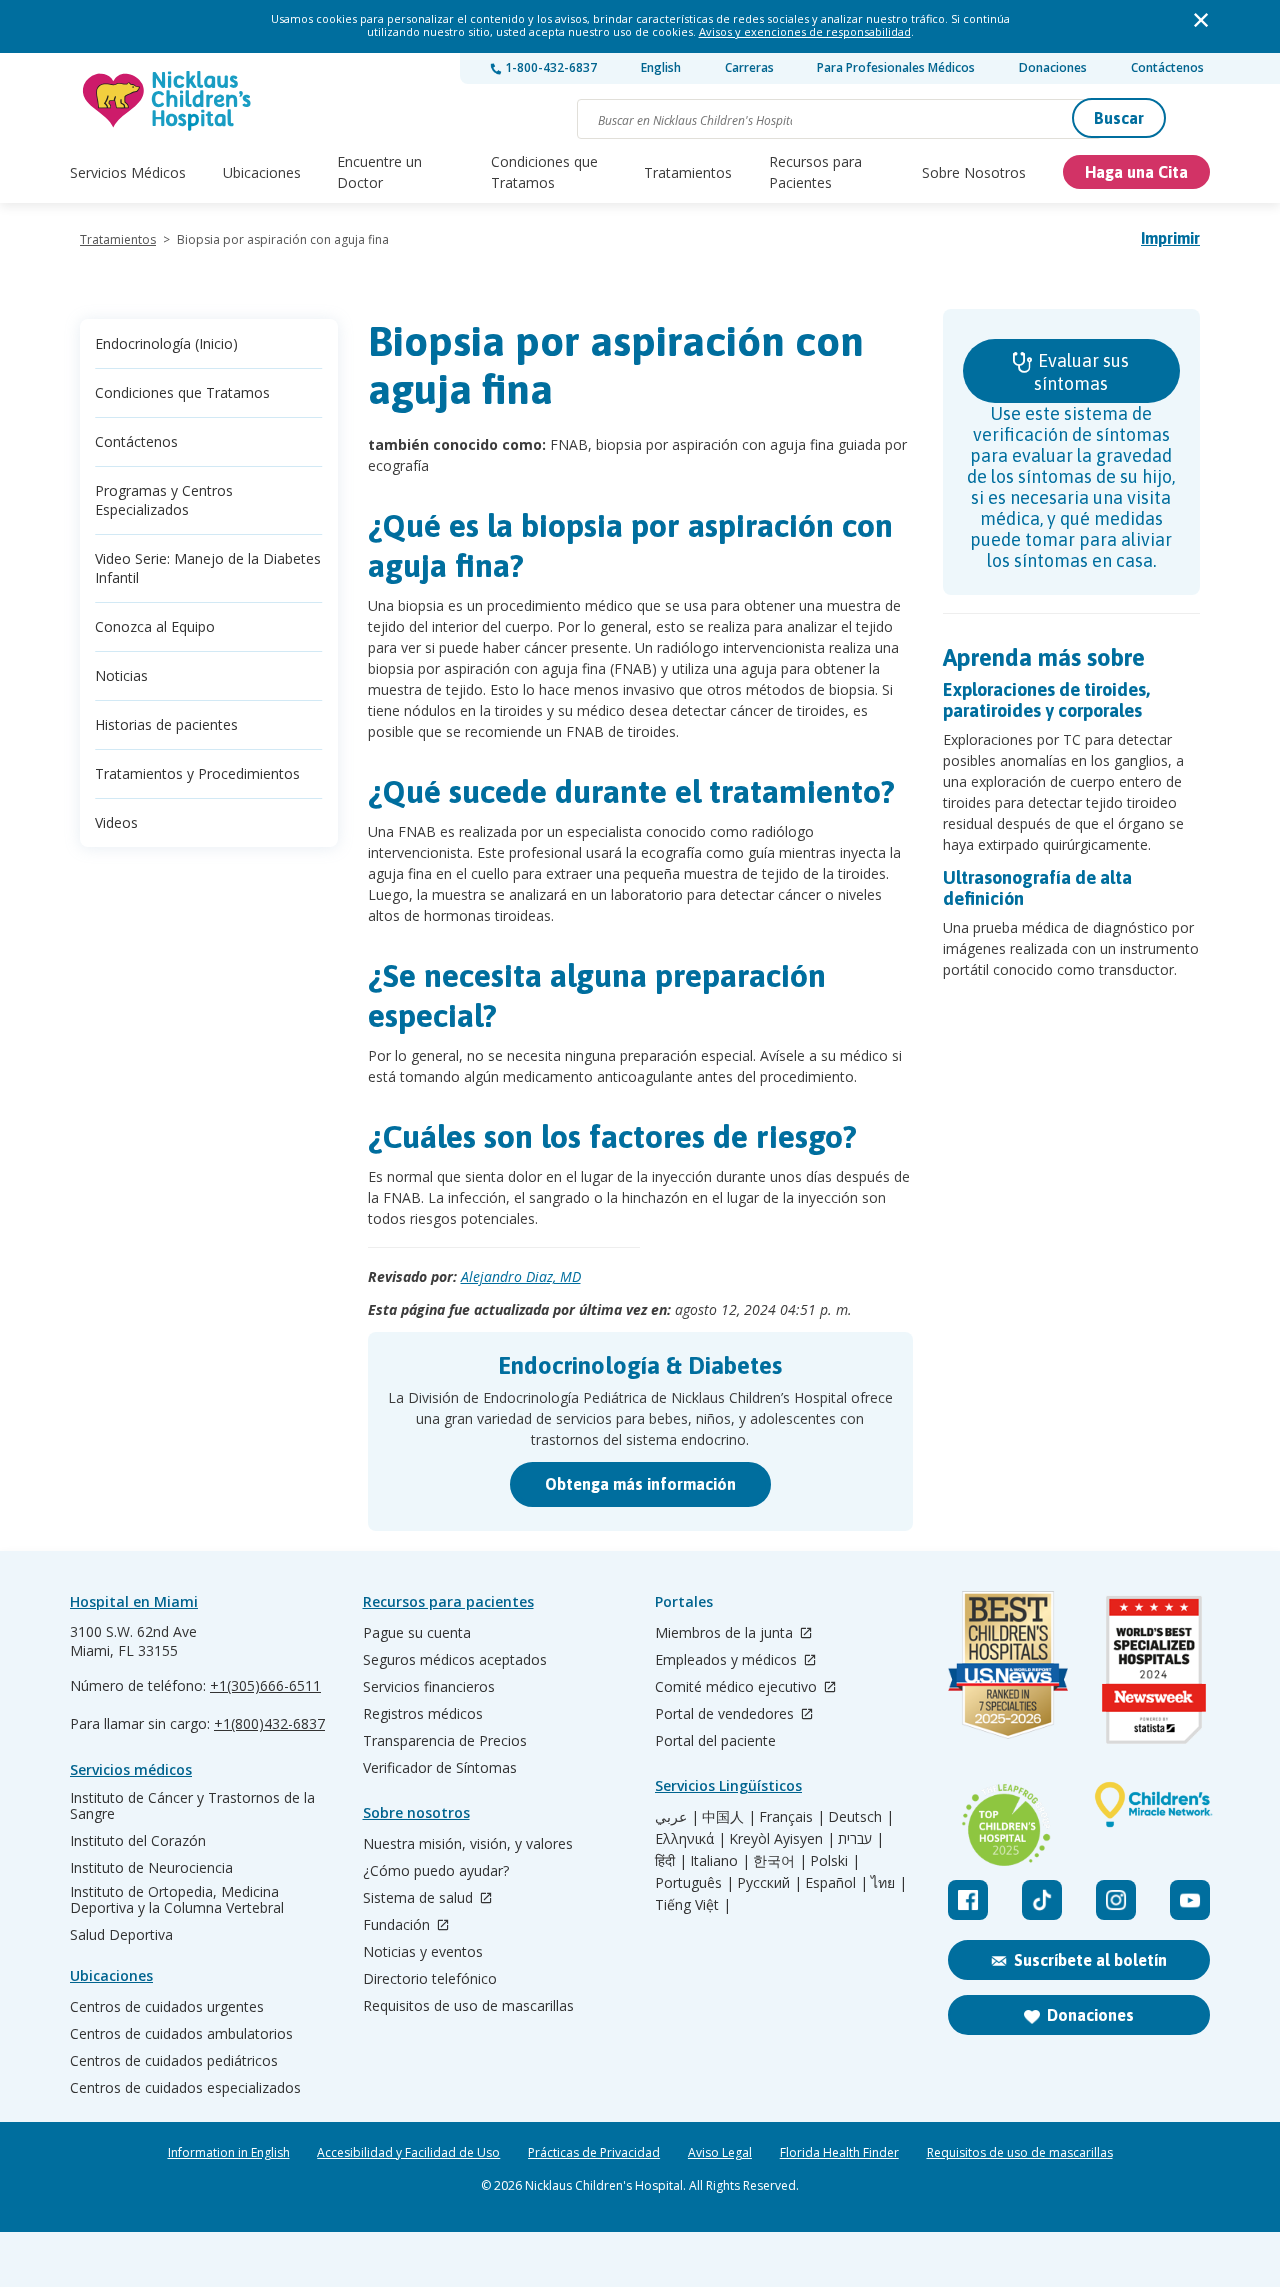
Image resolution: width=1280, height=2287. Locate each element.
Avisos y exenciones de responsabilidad (805, 31)
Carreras (749, 67)
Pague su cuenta (417, 1633)
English (661, 67)
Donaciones (1053, 67)
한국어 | (780, 1861)
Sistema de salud (420, 1898)
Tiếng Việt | (693, 1905)
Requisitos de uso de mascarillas (468, 2006)
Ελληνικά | (690, 1839)
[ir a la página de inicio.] (168, 100)
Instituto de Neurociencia (151, 1868)
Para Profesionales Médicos (896, 67)
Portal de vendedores (726, 1714)
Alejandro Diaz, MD (521, 1276)
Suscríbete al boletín (1090, 1960)
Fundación (398, 1925)
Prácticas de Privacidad (594, 2153)
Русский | (769, 1883)
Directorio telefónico (430, 1979)
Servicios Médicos (128, 172)
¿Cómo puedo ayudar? (436, 1871)
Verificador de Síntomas (440, 1768)
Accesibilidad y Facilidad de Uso (408, 2153)
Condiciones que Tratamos (544, 172)
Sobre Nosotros (974, 172)
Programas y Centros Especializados (164, 500)
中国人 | (729, 1817)
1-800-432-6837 (549, 67)
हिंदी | (671, 1861)
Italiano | (720, 1861)
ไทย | (889, 1883)
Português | (694, 1883)
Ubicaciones (262, 172)
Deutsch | (861, 1817)
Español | (836, 1883)
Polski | (835, 1861)
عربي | (677, 1817)
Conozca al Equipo (155, 626)
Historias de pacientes (166, 724)
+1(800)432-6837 (269, 1723)
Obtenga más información (640, 1484)
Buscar (1119, 118)
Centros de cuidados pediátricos (174, 2061)
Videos (116, 822)
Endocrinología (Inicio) (166, 343)
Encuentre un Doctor (379, 172)
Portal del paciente (715, 1741)
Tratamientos (688, 172)
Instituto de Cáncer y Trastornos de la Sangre (192, 1806)
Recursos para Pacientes (815, 172)
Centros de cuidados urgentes (167, 2007)
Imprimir (1170, 238)
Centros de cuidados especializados (185, 2088)
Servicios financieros (429, 1687)
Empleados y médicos (728, 1660)
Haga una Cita (1136, 172)
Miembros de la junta (726, 1633)
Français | (792, 1817)
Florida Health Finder (839, 2153)
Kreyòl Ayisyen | (782, 1839)
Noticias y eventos (423, 1952)
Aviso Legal (720, 2153)
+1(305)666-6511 (265, 1685)
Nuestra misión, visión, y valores (468, 1844)
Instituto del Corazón (138, 1841)
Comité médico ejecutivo (738, 1687)
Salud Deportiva (121, 1935)
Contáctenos (1167, 67)
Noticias (121, 675)
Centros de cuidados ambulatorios (181, 2034)
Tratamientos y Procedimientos (197, 773)
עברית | (861, 1839)
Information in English (229, 2153)
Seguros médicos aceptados (455, 1660)
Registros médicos (423, 1714)
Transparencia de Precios (445, 1741)
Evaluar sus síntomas (1081, 372)
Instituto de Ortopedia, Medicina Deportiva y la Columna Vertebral (177, 1900)
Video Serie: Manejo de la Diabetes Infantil (208, 568)
